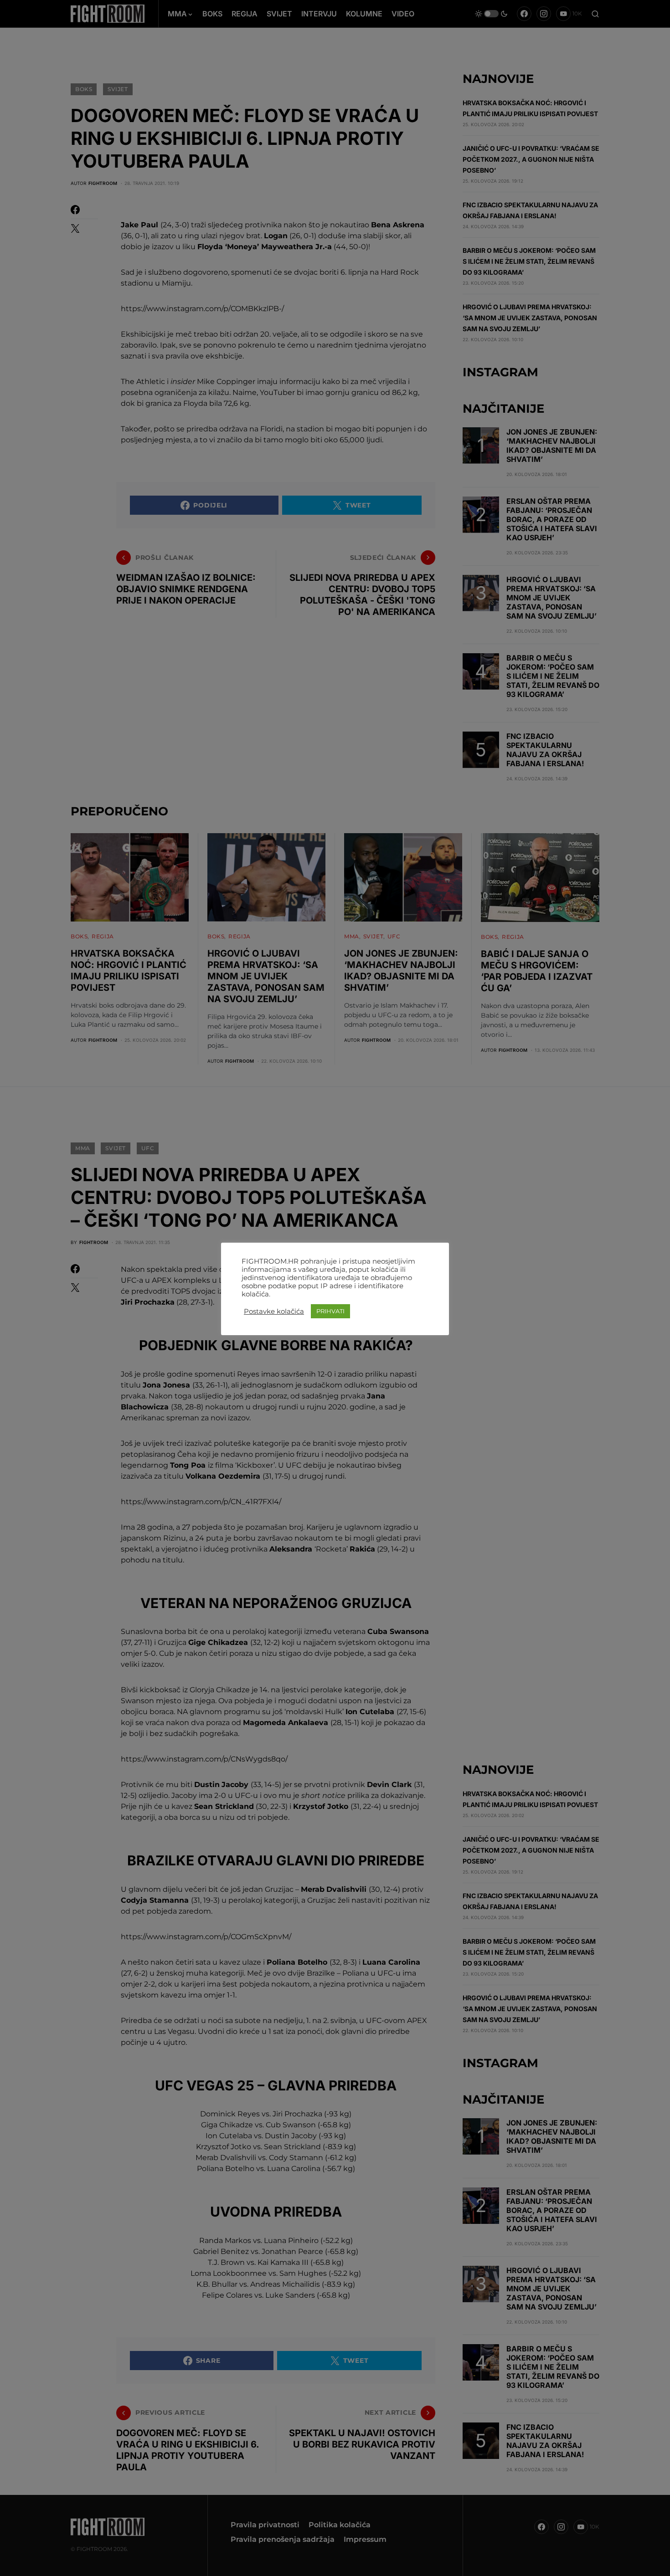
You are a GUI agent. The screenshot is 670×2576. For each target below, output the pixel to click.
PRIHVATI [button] (330, 1311)
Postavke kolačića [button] (274, 1311)
